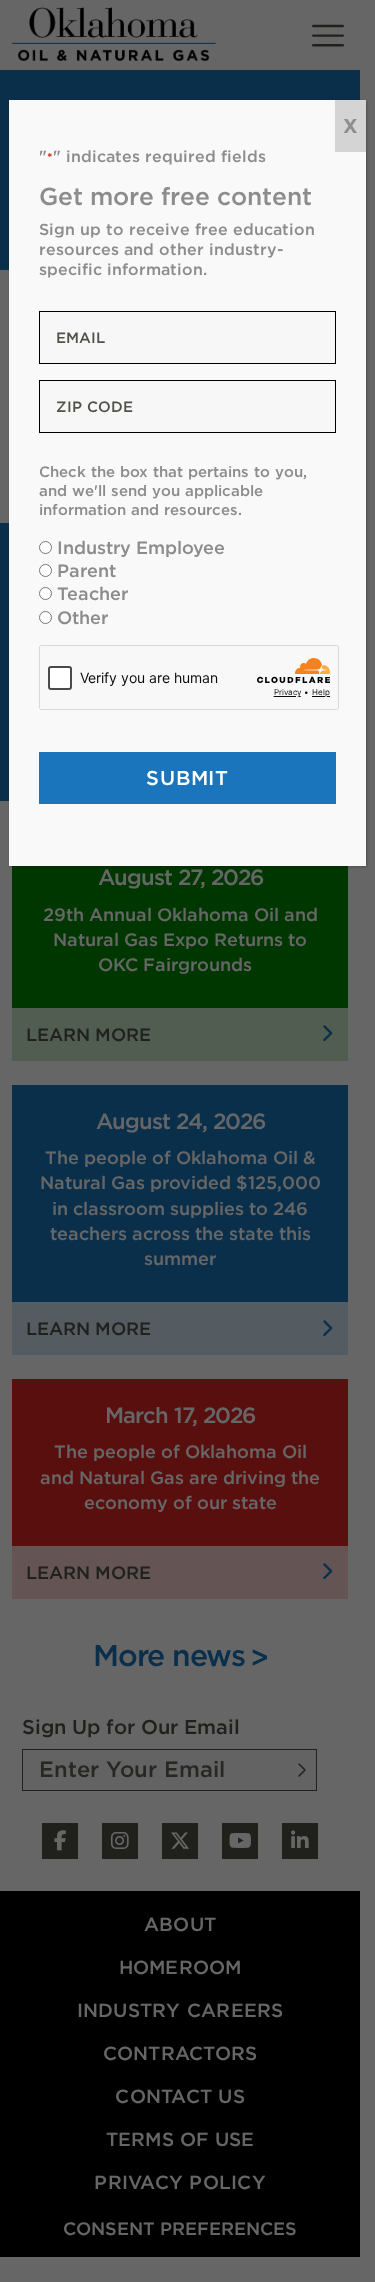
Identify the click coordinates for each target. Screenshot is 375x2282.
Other (82, 617)
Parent (86, 570)
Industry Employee (141, 547)
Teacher (92, 593)
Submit (187, 777)
